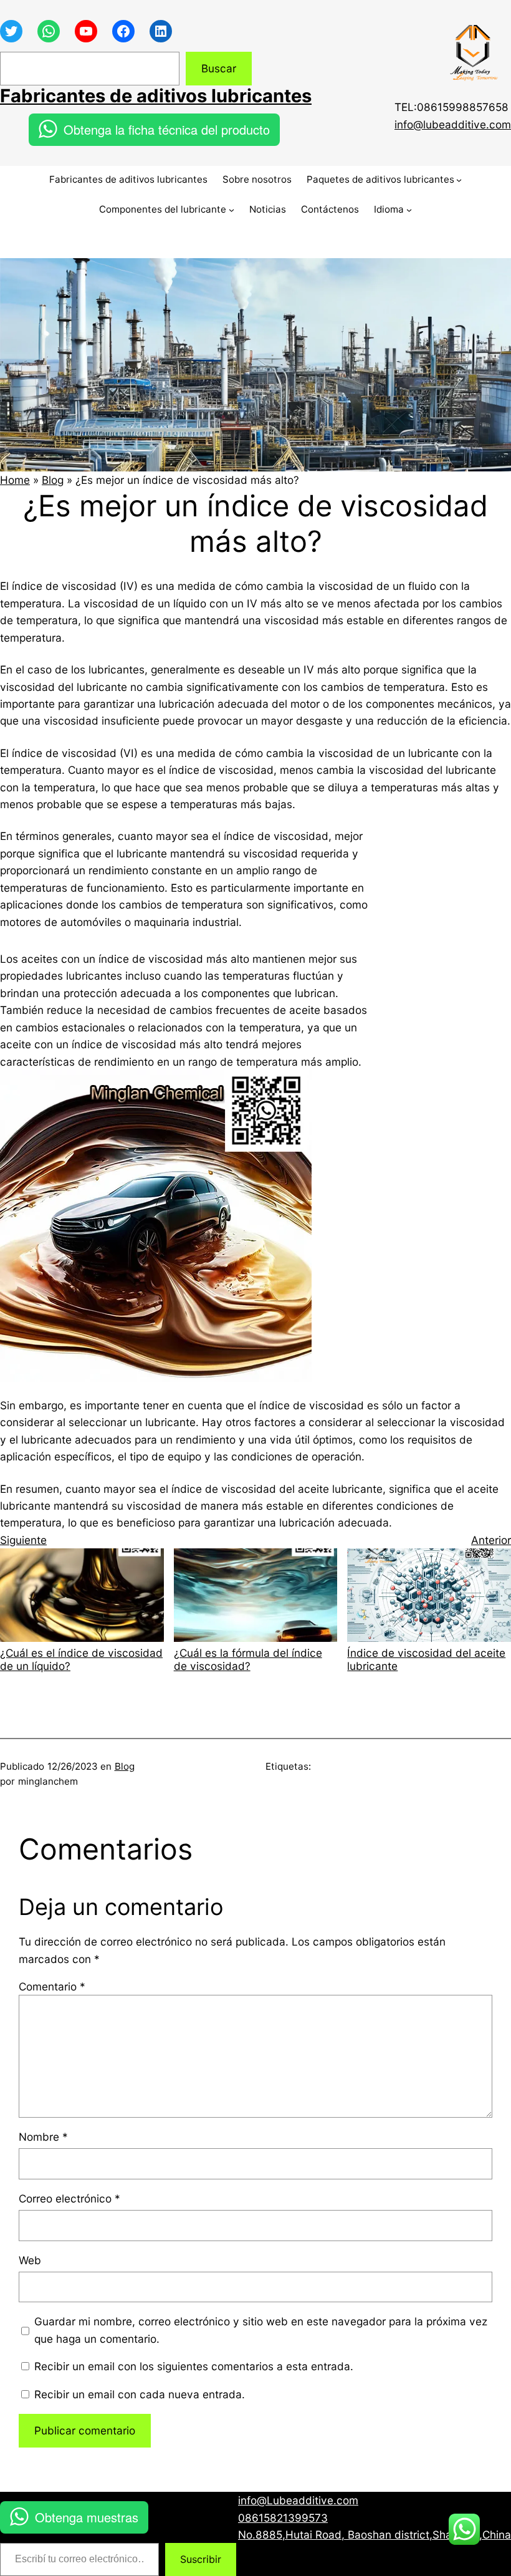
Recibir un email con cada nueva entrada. (140, 2394)
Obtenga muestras (87, 2517)
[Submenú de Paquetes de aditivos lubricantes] (459, 180)
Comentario (52, 1986)
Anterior (491, 1540)
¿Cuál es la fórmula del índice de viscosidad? (248, 1659)
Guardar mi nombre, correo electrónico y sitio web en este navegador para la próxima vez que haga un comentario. (261, 2330)
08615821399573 (283, 2518)
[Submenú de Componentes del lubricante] (232, 210)
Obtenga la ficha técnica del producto (167, 129)
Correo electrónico (69, 2198)
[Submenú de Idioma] (409, 210)
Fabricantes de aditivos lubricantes (156, 96)
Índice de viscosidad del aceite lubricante (426, 1659)
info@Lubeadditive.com (298, 2500)
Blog (53, 480)
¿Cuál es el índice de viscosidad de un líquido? (81, 1659)
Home (15, 480)
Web (30, 2260)
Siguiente (23, 1540)
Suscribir (201, 2559)
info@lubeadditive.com (453, 124)
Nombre (43, 2137)
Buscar (219, 68)
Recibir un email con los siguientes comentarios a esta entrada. (194, 2366)
